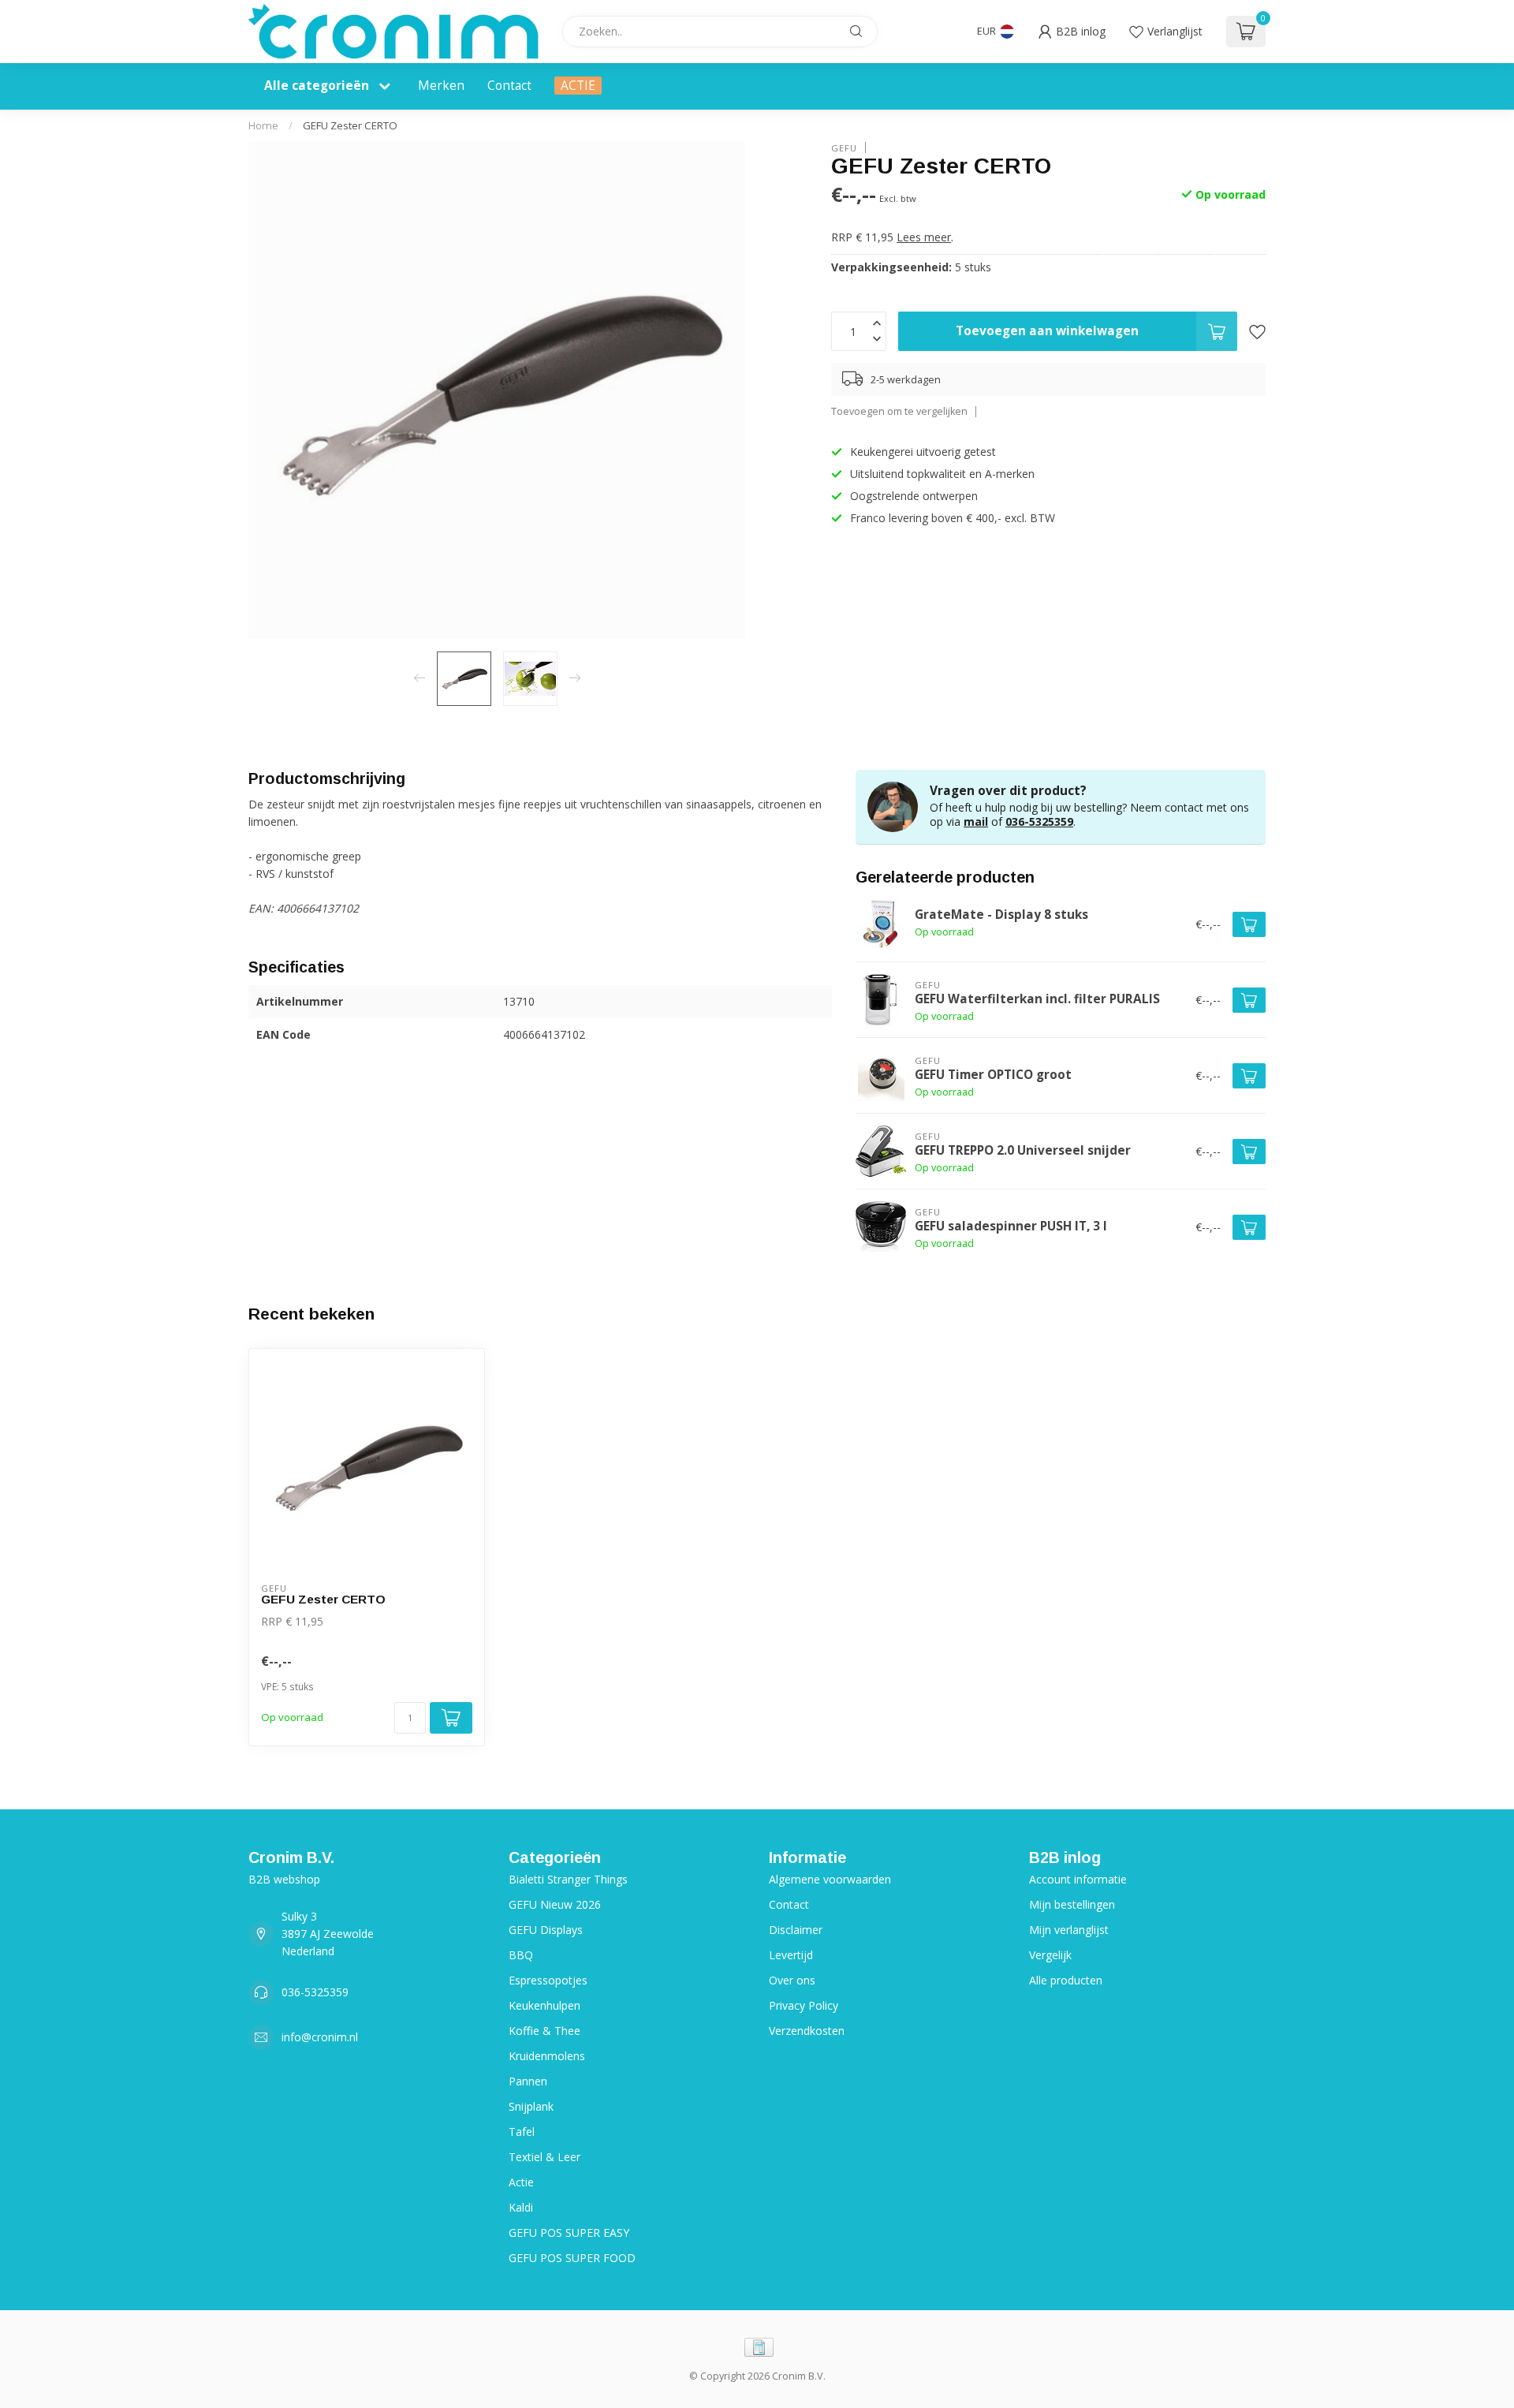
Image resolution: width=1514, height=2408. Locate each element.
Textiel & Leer (544, 2157)
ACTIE (578, 86)
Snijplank (531, 2106)
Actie (521, 2182)
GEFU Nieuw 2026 (555, 1904)
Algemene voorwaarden (830, 1879)
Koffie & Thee (544, 2031)
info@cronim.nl (320, 2037)
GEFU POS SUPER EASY (569, 2233)
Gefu (844, 147)
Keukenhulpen (544, 2005)
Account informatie (1078, 1879)
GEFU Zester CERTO (350, 125)
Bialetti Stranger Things (568, 1879)
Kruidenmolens (547, 2056)
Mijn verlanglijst (1069, 1930)
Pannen (528, 2081)
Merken (441, 86)
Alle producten (1066, 1980)
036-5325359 (1039, 821)
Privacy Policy (804, 2005)
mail (976, 821)
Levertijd (791, 1955)
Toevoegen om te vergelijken (899, 411)
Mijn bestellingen (1072, 1904)
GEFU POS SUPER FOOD (572, 2258)
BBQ (521, 1955)
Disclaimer (796, 1930)
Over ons (792, 1980)
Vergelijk (1050, 1955)
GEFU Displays (546, 1930)
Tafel (522, 2132)
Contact (509, 86)
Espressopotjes (548, 1980)
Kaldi (521, 2207)
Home (263, 125)
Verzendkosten (807, 2031)
